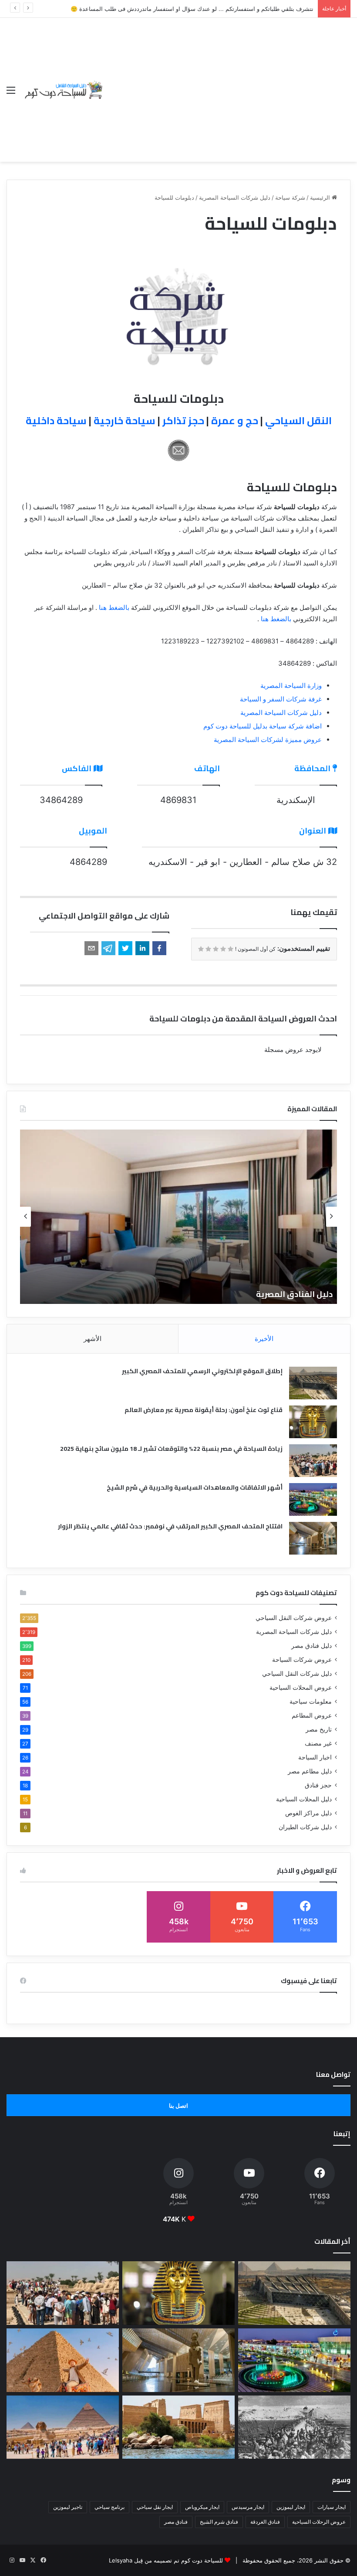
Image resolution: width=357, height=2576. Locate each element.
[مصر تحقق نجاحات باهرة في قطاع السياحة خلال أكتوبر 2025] (63, 2427)
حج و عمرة (235, 420)
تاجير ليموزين (68, 2507)
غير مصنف (318, 1743)
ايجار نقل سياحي (155, 2507)
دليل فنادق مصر (312, 1646)
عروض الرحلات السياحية (319, 2522)
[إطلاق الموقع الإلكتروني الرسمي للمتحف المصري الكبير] (313, 1383)
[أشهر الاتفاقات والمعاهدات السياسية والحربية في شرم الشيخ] (313, 1499)
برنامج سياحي (109, 2507)
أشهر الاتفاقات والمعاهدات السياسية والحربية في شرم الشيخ (195, 1487)
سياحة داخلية (56, 420)
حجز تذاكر (183, 420)
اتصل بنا (178, 2106)
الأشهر (93, 1339)
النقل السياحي (298, 420)
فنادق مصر (176, 2522)
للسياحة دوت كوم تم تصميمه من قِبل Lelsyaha (166, 2560)
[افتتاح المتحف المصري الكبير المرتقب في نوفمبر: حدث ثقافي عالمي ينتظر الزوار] (313, 1538)
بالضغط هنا (114, 607)
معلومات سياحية (311, 1701)
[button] (159, 948)
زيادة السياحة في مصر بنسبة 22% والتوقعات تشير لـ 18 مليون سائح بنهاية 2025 (171, 1449)
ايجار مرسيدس (248, 2507)
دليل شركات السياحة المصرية (235, 197)
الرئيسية (321, 197)
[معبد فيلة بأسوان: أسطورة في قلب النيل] (178, 2427)
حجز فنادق (318, 1785)
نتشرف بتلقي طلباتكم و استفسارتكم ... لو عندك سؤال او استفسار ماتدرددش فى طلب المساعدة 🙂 (192, 9)
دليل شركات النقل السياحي (297, 1674)
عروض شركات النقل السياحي (294, 1618)
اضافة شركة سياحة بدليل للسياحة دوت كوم (263, 726)
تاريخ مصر (319, 1729)
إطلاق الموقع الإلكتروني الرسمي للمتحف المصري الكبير (202, 1371)
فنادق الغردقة (265, 2522)
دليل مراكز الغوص (308, 1813)
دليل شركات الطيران (305, 1827)
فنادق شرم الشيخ (219, 2522)
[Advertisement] (227, 83)
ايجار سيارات (332, 2507)
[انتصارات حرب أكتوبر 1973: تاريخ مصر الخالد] (294, 2427)
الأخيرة (264, 1339)
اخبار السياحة (315, 1757)
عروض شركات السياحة (302, 1660)
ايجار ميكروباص (202, 2507)
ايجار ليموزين (291, 2507)
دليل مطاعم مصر (310, 1771)
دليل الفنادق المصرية (294, 1294)
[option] (178, 1217)
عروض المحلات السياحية (301, 1688)
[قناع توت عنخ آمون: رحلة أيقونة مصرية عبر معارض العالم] (313, 1422)
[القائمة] (11, 93)
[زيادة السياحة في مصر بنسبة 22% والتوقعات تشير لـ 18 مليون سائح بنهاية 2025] (313, 1461)
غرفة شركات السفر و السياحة (281, 699)
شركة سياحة (290, 197)
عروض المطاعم (312, 1715)
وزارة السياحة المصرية (291, 686)
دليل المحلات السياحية (304, 1799)
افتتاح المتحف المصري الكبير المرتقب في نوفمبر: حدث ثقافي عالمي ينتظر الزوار (170, 1526)
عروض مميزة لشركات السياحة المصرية (268, 740)
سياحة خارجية (125, 420)
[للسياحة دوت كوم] (63, 90)
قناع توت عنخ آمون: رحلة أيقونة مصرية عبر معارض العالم (204, 1410)
